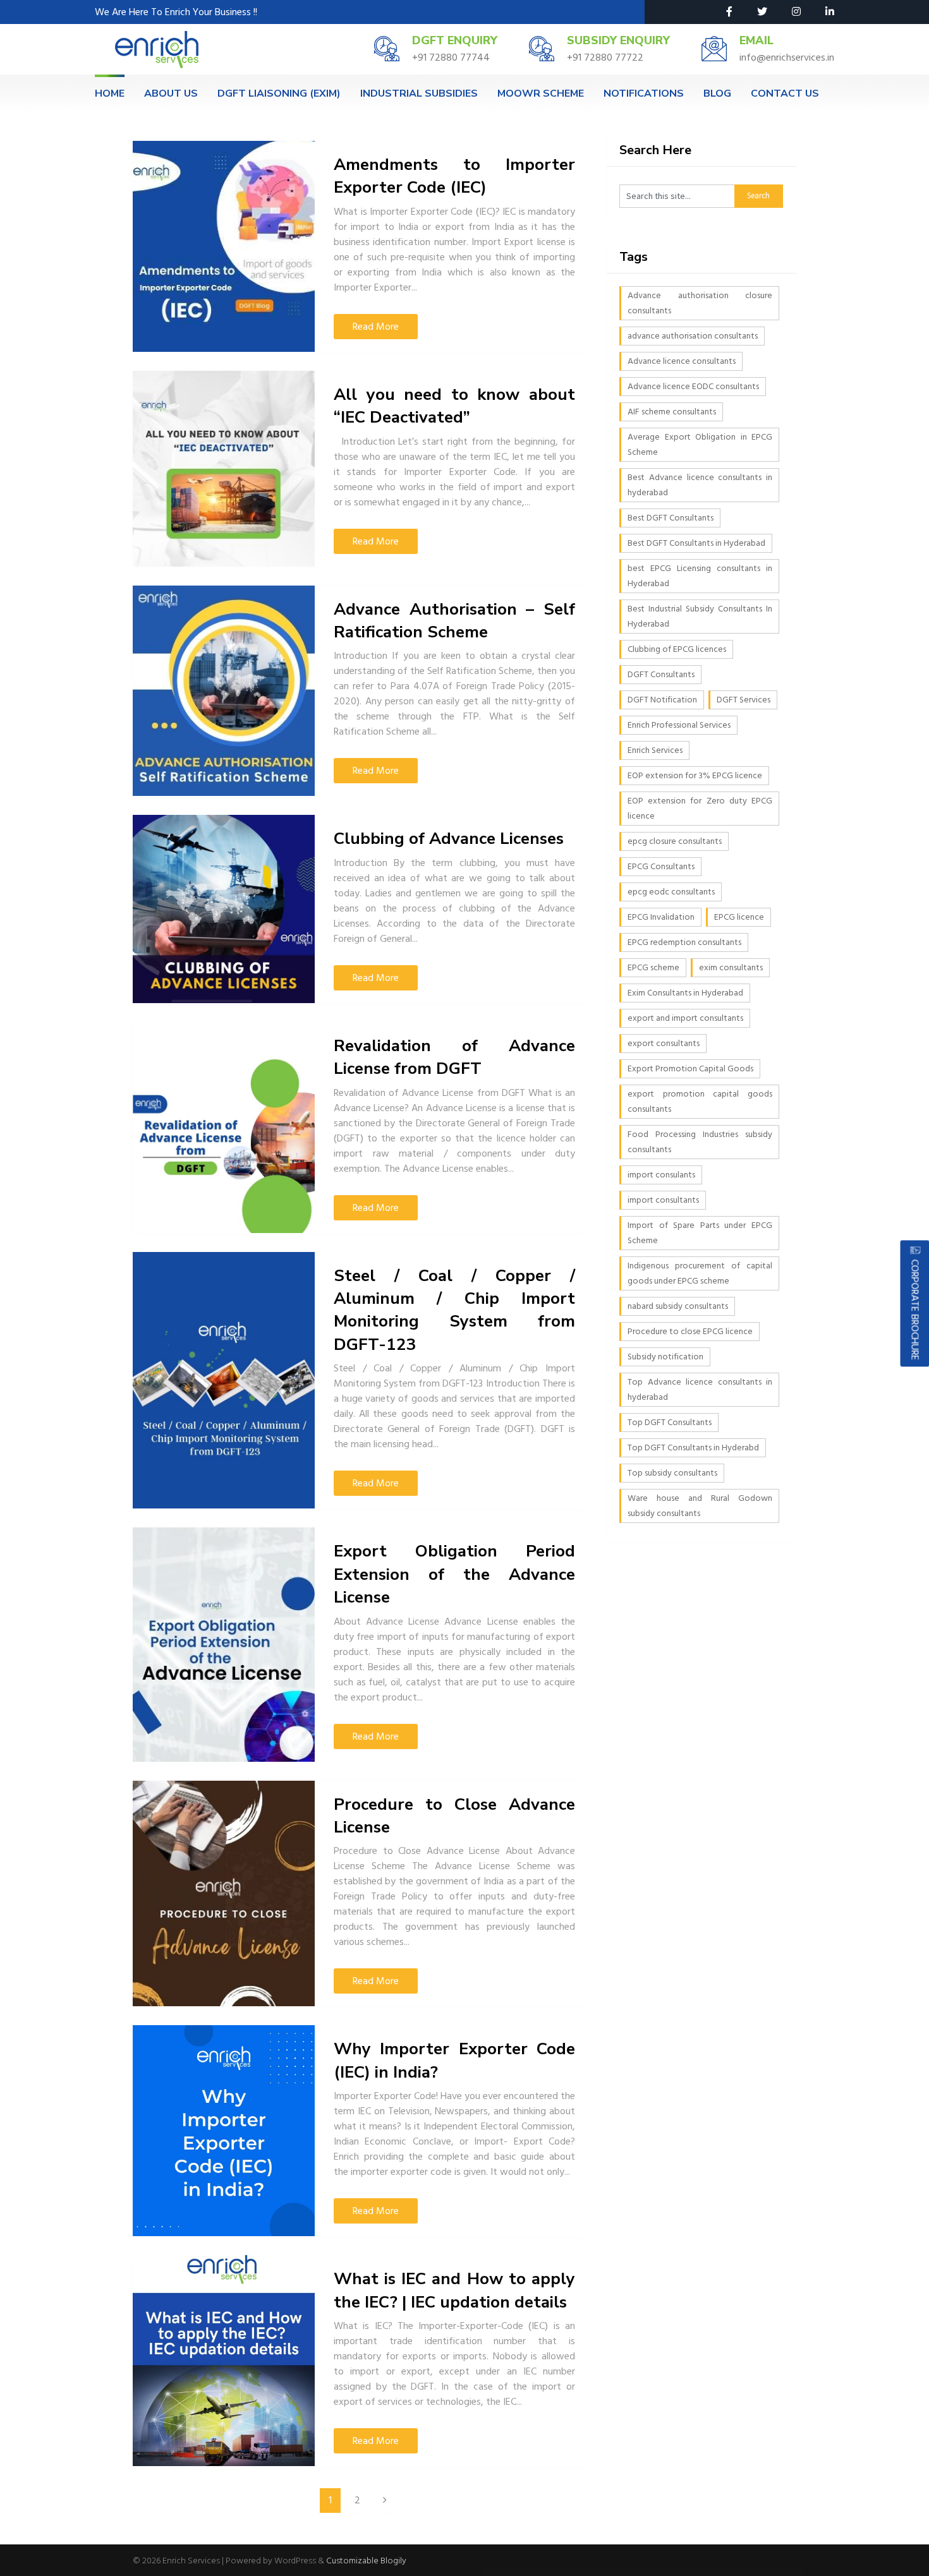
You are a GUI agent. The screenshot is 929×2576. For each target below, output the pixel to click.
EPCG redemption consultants (684, 942)
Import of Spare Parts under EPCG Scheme (700, 1233)
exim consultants (731, 967)
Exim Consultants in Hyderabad (685, 993)
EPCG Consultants (661, 866)
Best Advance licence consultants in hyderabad (700, 485)
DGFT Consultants (661, 674)
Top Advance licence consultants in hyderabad (700, 1389)
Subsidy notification (665, 1357)
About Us (171, 93)
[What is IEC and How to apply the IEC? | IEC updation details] (224, 2361)
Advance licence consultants (682, 361)
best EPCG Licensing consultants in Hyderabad (700, 576)
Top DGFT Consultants (670, 1422)
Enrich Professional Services (679, 725)
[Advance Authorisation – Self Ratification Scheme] (224, 691)
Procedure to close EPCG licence (690, 1331)
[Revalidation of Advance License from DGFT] (224, 1128)
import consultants (663, 1200)
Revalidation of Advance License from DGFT (454, 1057)
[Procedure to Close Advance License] (224, 1894)
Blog (717, 93)
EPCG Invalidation (661, 917)
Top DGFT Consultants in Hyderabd (693, 1447)
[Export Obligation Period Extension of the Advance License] (224, 1644)
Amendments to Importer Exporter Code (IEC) (454, 176)
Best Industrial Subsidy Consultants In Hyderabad (700, 616)
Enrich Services (655, 750)
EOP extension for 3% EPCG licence (695, 775)
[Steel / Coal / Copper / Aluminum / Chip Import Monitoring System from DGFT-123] (224, 1381)
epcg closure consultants (675, 841)
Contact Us (785, 93)
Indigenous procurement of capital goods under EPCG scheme (700, 1273)
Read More (376, 327)
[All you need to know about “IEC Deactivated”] (224, 469)
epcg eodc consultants (671, 892)
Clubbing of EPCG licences (677, 649)
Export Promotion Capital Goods (690, 1068)
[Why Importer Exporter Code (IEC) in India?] (224, 2131)
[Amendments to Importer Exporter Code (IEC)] (224, 246)
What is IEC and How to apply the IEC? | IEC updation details (454, 2290)
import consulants (661, 1175)
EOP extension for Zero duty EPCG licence (700, 808)
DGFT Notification (662, 700)
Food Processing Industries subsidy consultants (700, 1142)
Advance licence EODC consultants (693, 386)
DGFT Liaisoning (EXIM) (279, 93)
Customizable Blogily (366, 2561)
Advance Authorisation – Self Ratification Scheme (454, 621)
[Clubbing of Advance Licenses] (224, 909)
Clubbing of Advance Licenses (449, 839)
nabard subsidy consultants (678, 1306)
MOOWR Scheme (541, 93)
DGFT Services (744, 700)
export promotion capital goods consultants (700, 1101)
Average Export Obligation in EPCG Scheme (700, 444)
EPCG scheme (653, 967)
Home (110, 93)
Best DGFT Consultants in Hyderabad (696, 543)
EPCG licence (739, 917)
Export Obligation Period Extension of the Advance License (454, 1574)
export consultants (664, 1043)
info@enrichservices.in (787, 57)
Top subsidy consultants (672, 1473)
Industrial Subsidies (419, 93)
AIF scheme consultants (672, 412)
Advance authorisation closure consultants (700, 303)
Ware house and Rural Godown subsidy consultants (700, 1506)
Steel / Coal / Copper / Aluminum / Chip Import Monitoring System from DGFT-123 (454, 1310)
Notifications (644, 93)
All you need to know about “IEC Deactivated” (454, 406)
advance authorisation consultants (693, 336)
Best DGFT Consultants (671, 518)
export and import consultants (685, 1018)
